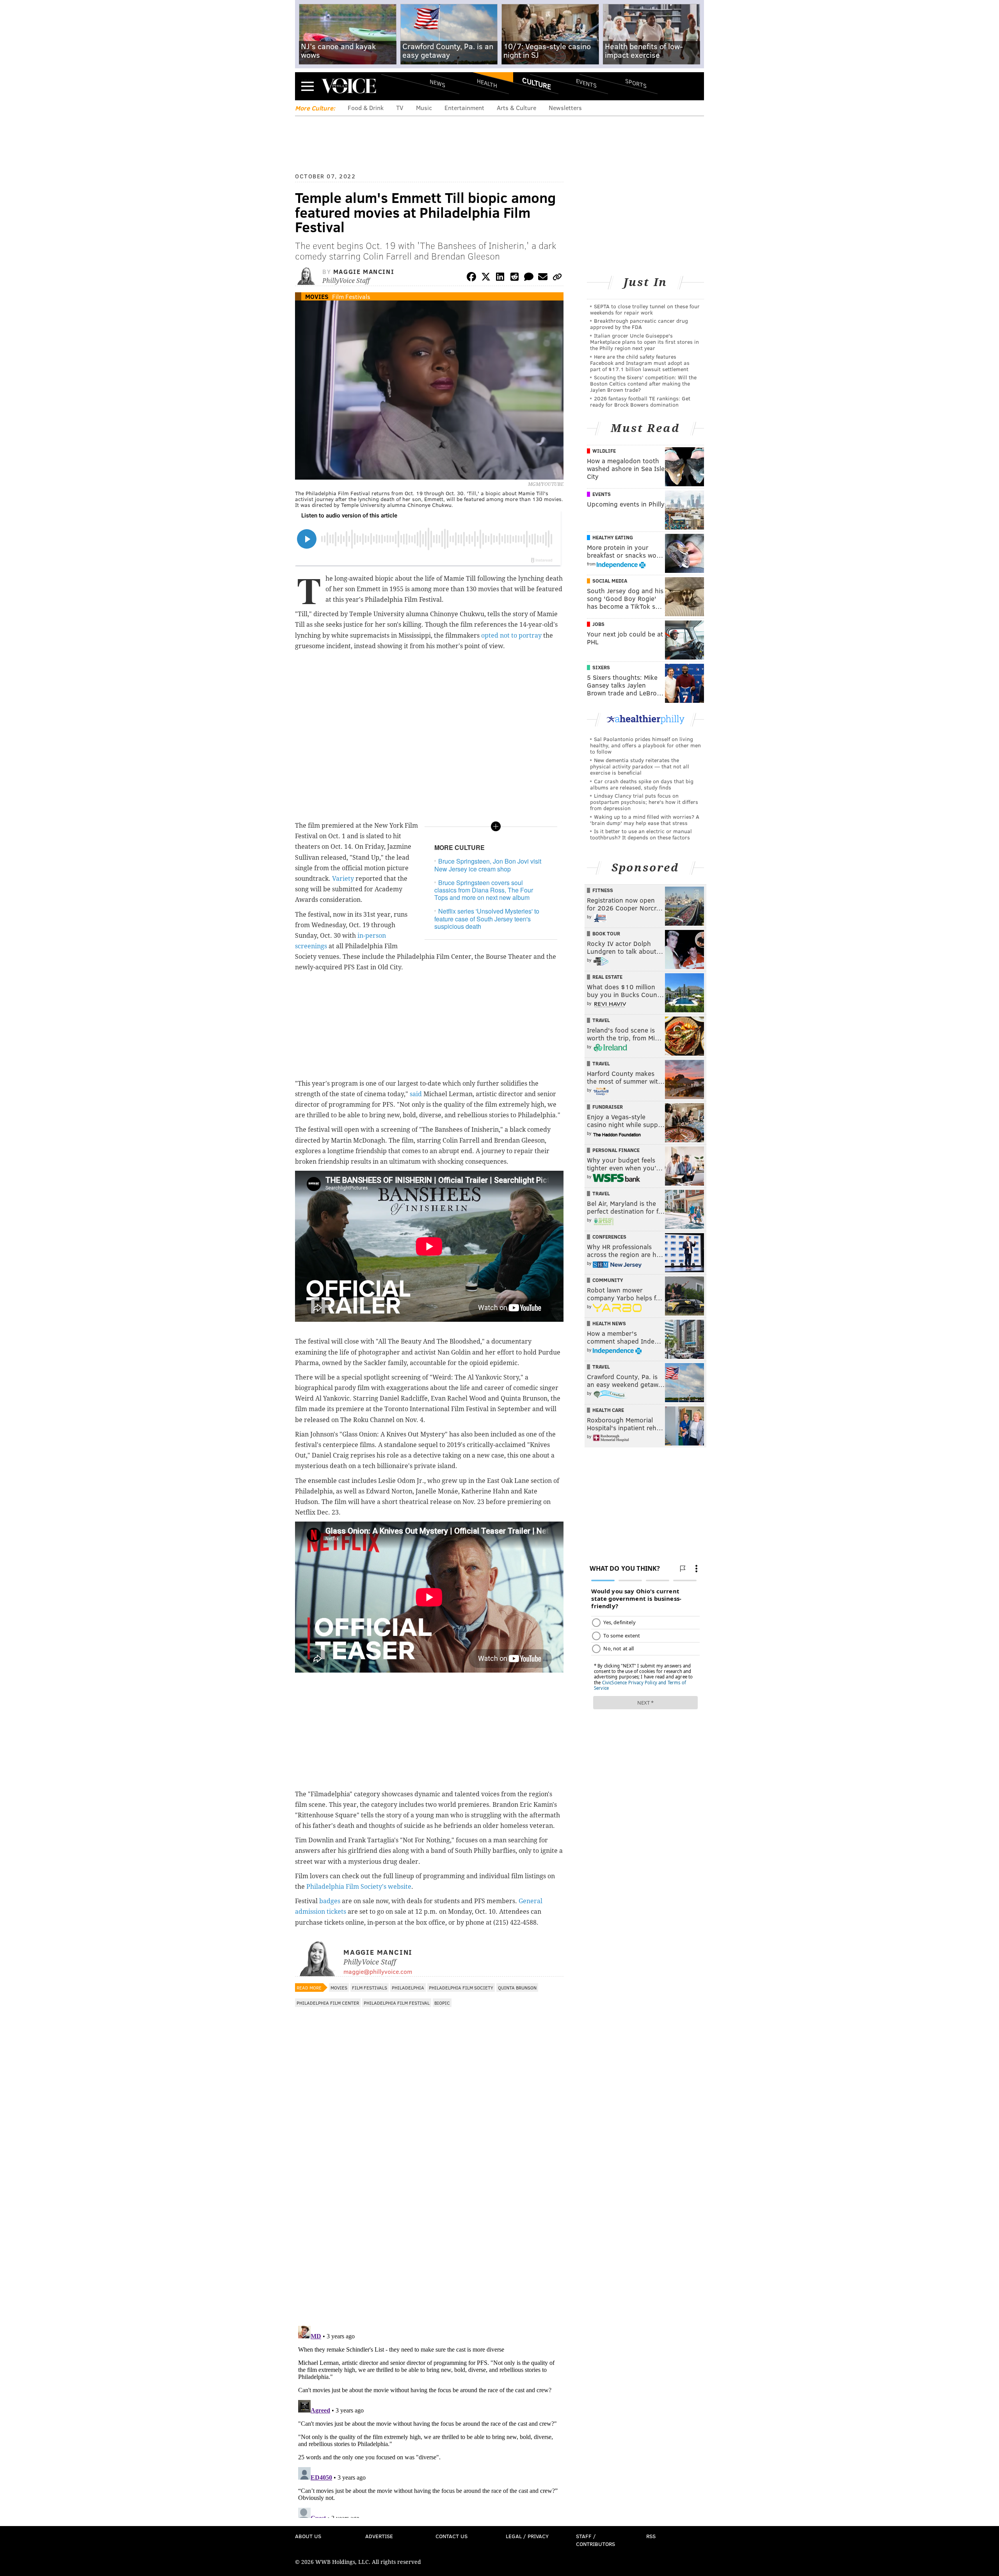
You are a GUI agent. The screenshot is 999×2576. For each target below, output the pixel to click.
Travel (601, 1020)
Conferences (609, 1237)
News (437, 83)
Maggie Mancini (364, 271)
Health (487, 83)
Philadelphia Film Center (328, 2003)
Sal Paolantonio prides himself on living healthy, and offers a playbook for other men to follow (645, 745)
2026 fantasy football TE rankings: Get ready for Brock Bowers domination (640, 401)
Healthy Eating (613, 537)
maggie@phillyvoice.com (378, 1971)
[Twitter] (486, 278)
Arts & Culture (516, 108)
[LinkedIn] (500, 278)
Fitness (603, 890)
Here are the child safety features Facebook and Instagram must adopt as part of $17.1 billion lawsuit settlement (640, 363)
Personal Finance (616, 1150)
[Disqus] (429, 2219)
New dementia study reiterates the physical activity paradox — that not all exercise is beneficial (640, 766)
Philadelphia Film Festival (397, 2003)
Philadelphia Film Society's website (359, 1887)
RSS (651, 2536)
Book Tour (606, 933)
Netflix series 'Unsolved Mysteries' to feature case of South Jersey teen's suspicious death (487, 918)
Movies (317, 296)
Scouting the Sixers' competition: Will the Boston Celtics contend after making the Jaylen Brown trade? (643, 383)
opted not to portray (511, 636)
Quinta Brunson (517, 1988)
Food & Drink (366, 108)
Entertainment (464, 108)
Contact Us (452, 2536)
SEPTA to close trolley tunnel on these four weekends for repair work (645, 309)
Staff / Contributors (595, 2540)
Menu (308, 86)
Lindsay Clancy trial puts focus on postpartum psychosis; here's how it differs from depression (644, 802)
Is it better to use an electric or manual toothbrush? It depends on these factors (641, 834)
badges (330, 1901)
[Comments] (529, 278)
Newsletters (565, 108)
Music (424, 108)
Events (586, 83)
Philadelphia (408, 1988)
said (416, 1094)
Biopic (442, 2003)
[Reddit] (514, 278)
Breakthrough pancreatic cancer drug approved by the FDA (639, 324)
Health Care (608, 1410)
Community (608, 1280)
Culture (537, 83)
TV (400, 108)
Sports (636, 83)
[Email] (543, 278)
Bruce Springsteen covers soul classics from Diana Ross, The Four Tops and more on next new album (484, 890)
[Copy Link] (557, 278)
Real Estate (607, 977)
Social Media (610, 581)
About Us (308, 2536)
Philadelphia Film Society (461, 1988)
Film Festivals (351, 296)
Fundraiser (608, 1107)
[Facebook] (471, 278)
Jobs (598, 624)
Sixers (601, 667)
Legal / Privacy (527, 2536)
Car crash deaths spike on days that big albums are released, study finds (642, 784)
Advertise (379, 2536)
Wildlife (604, 451)
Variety (343, 879)
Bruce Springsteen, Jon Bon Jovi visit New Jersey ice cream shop (488, 865)
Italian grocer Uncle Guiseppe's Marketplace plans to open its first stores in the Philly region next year (644, 342)
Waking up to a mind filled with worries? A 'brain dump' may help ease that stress (645, 820)
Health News (609, 1323)
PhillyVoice (349, 86)
